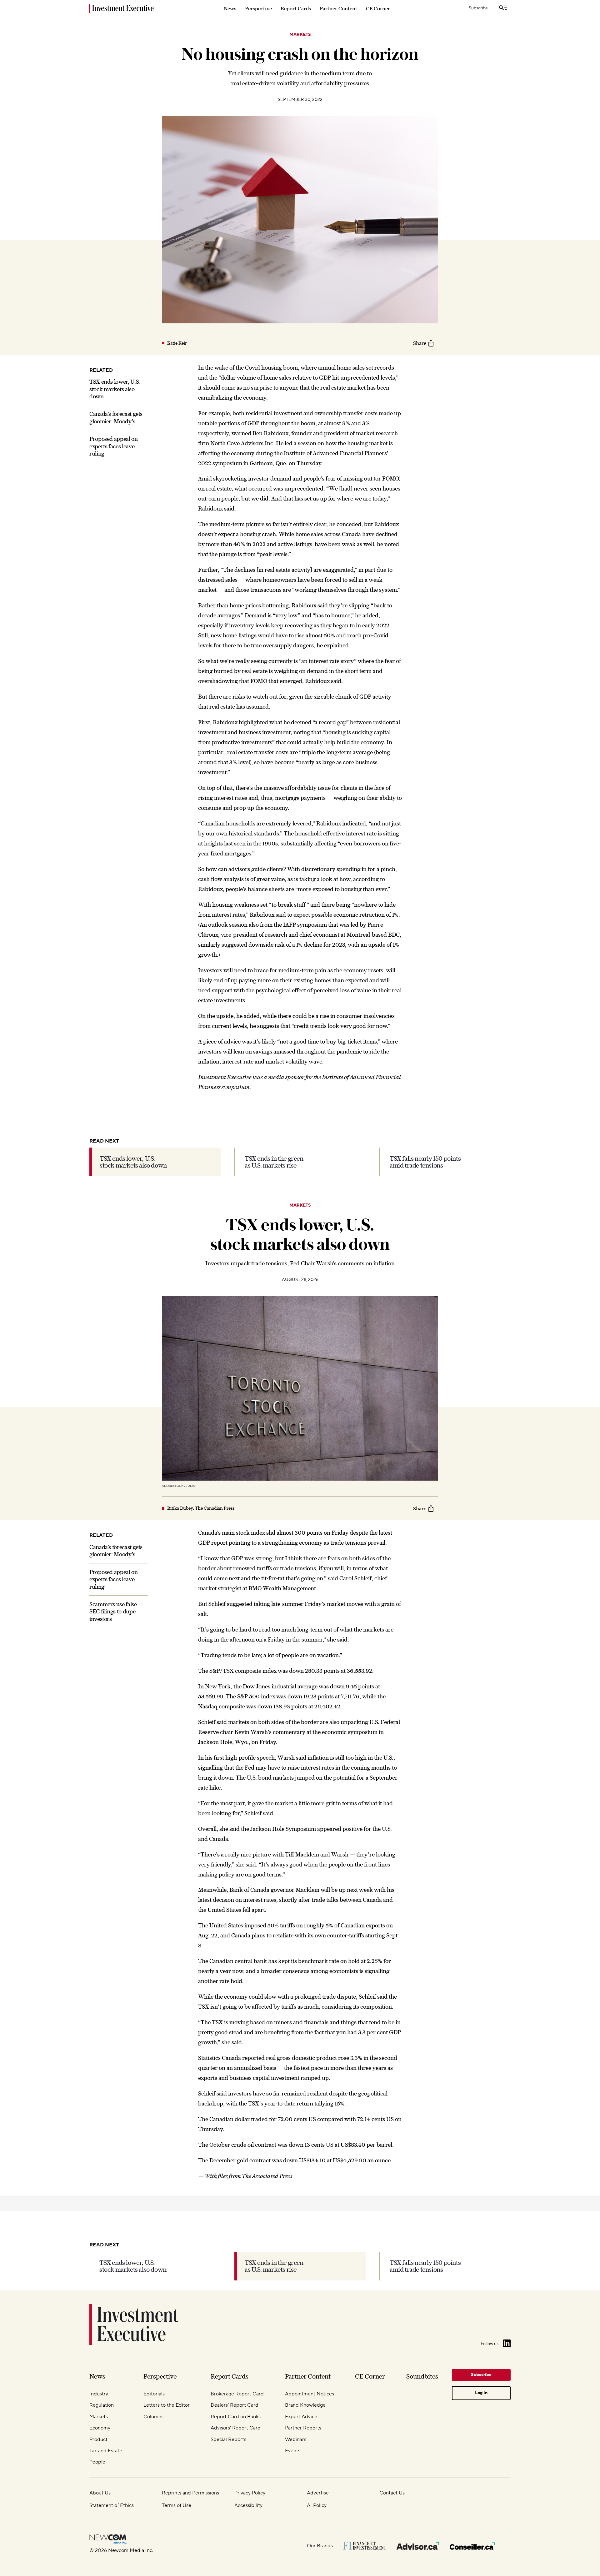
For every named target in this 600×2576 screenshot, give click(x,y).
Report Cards (296, 8)
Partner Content (338, 8)
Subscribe (478, 8)
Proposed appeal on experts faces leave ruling (114, 446)
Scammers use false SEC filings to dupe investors (113, 1611)
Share (420, 343)
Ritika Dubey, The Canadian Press (201, 1508)
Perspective (258, 8)
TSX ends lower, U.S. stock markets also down (115, 389)
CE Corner (378, 8)
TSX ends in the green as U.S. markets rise (274, 1162)
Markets (300, 35)
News (230, 8)
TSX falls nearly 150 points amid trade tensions (425, 1162)
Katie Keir (177, 343)
